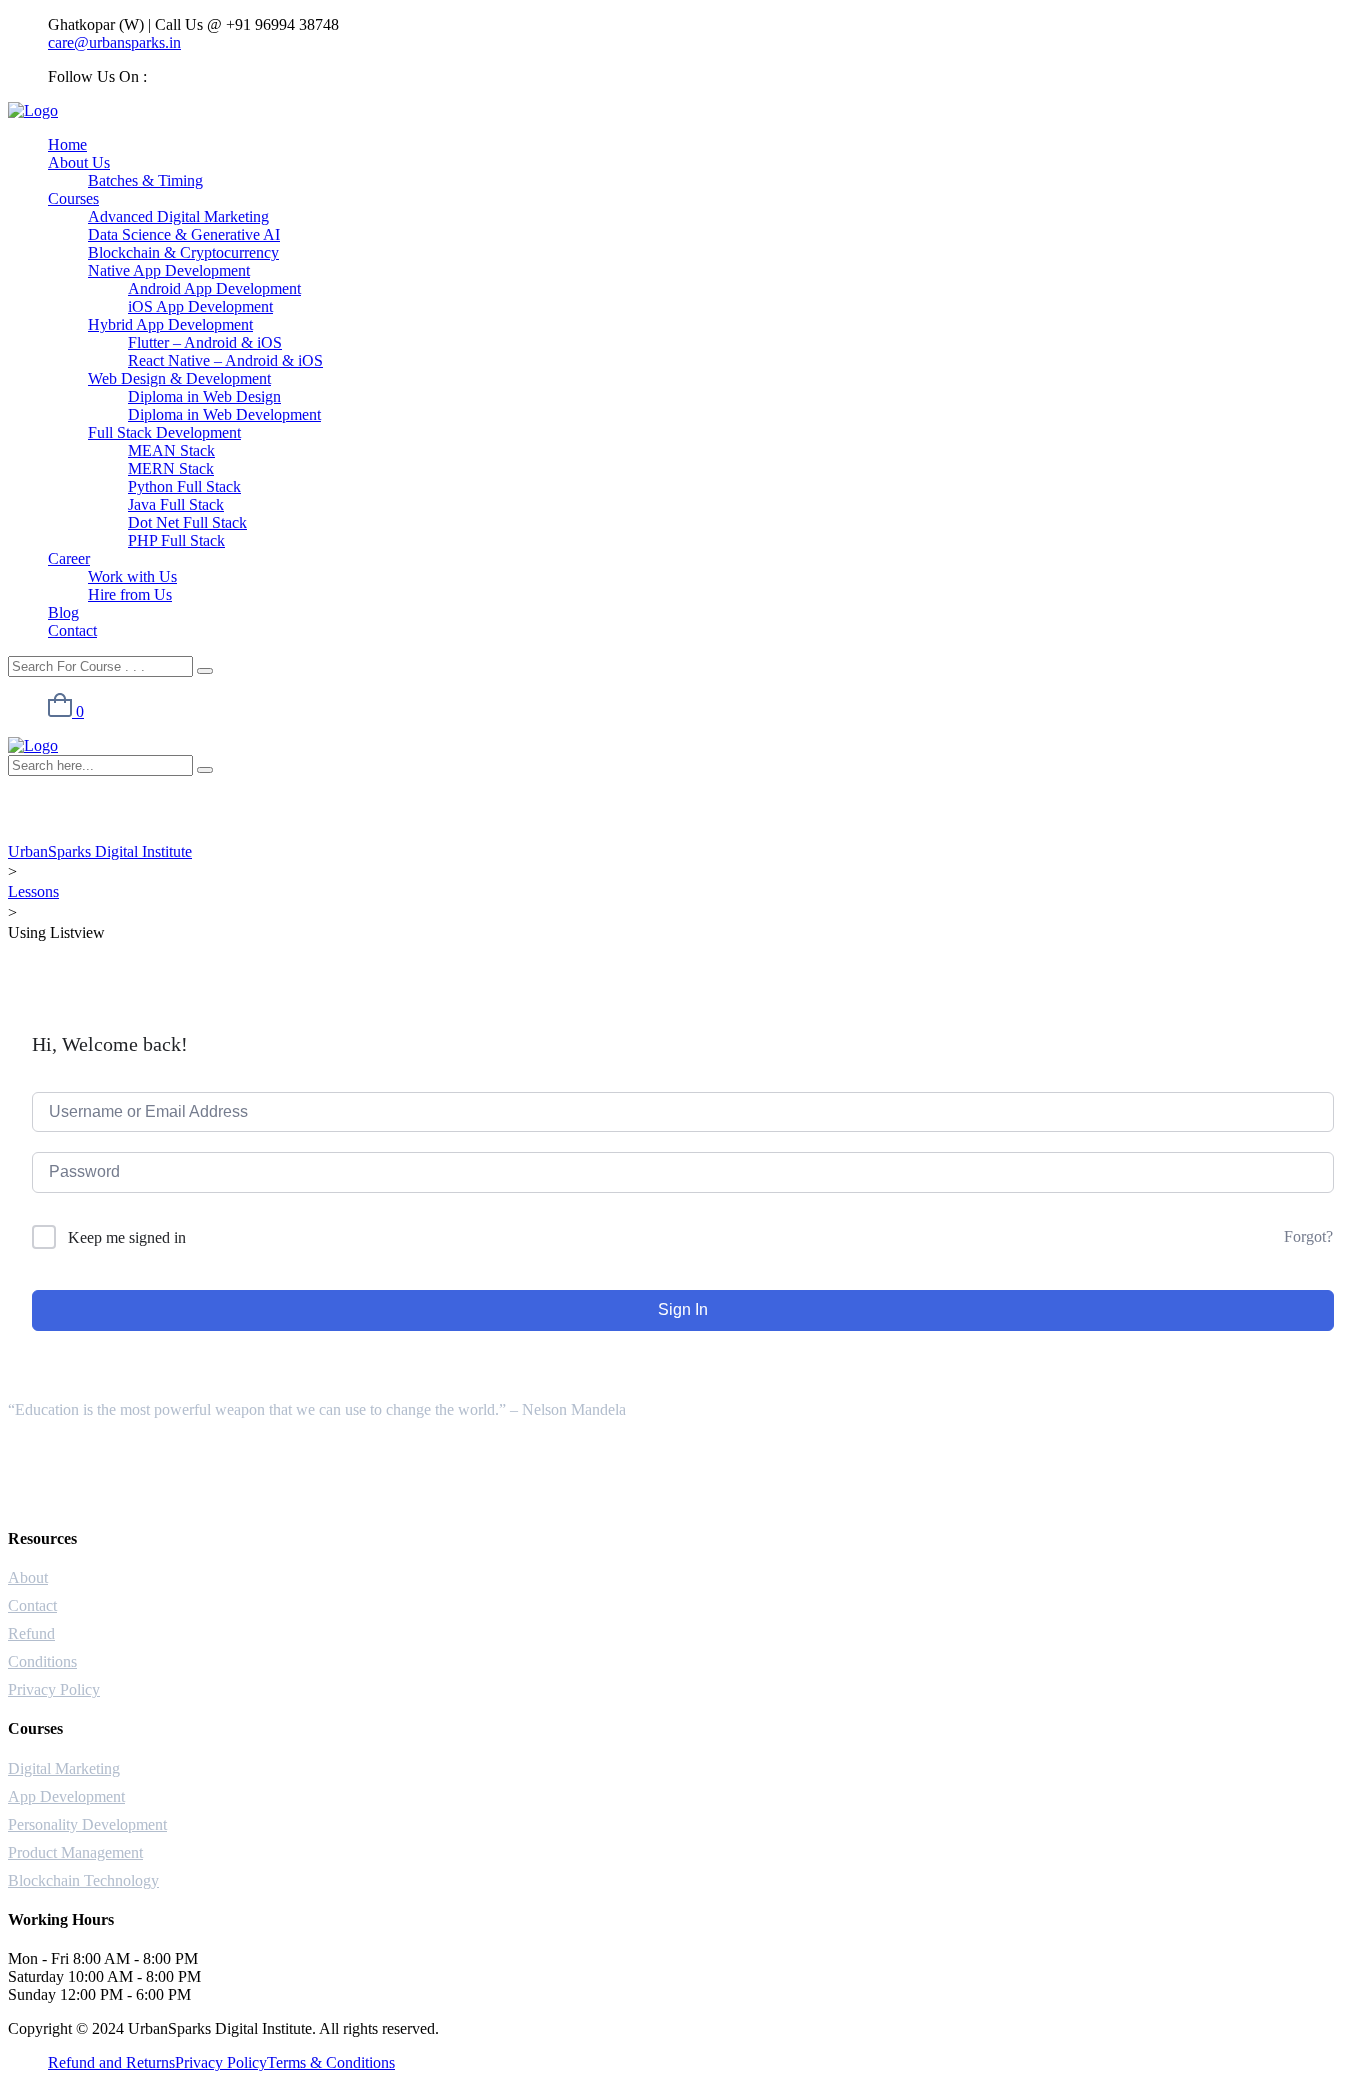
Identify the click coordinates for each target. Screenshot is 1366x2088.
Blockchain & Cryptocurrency (183, 252)
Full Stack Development (164, 432)
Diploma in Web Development (224, 414)
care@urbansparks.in (114, 42)
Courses (73, 198)
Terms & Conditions (331, 2062)
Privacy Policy (54, 1689)
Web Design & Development (179, 378)
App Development (66, 1796)
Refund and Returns (111, 2062)
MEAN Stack (171, 450)
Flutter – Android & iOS (205, 342)
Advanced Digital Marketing (178, 216)
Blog (63, 612)
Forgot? (1308, 1236)
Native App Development (169, 270)
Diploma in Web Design (204, 396)
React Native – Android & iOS (225, 360)
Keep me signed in (127, 1237)
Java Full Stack (176, 504)
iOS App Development (200, 306)
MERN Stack (171, 468)
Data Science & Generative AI (184, 234)
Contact (72, 630)
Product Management (75, 1852)
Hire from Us (130, 594)
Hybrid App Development (170, 324)
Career (69, 558)
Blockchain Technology (83, 1880)
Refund (31, 1633)
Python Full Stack (184, 486)
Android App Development (214, 288)
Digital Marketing (64, 1768)
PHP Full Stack (176, 540)
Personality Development (87, 1824)
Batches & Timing (145, 180)
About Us (79, 162)
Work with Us (132, 576)
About (28, 1577)
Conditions (42, 1661)
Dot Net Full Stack (187, 522)
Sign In (683, 1309)
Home (67, 144)
